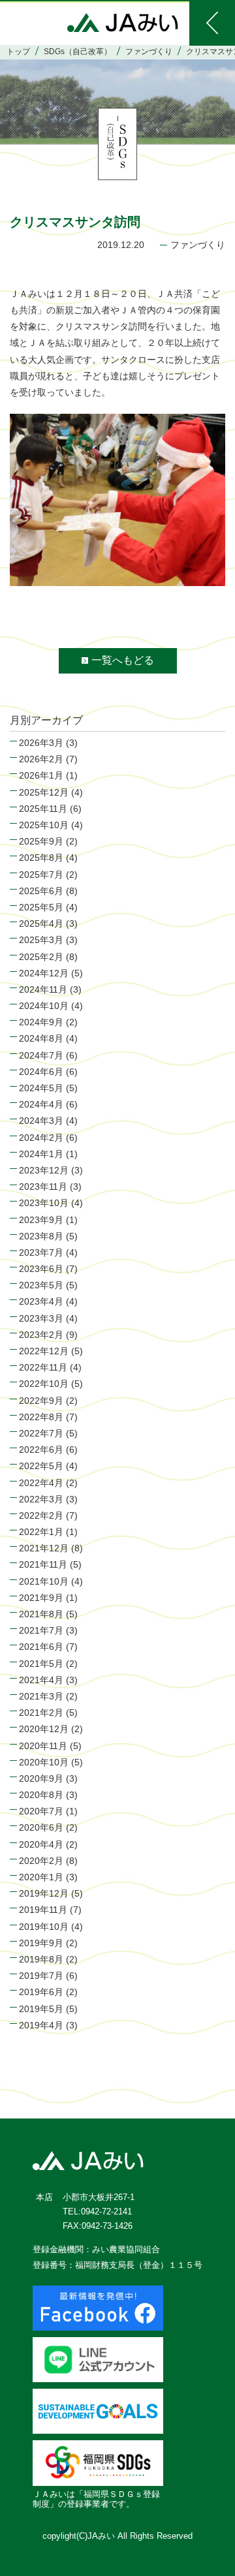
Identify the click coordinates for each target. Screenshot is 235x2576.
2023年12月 (44, 1170)
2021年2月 (41, 1713)
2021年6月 (41, 1647)
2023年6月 (41, 1269)
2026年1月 (41, 775)
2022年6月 (41, 1450)
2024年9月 (41, 1022)
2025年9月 (41, 841)
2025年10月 (44, 825)
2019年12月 (44, 1893)
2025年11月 (43, 809)
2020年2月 (41, 1861)
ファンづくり (198, 245)
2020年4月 (41, 1844)
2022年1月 (41, 1532)
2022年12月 (44, 1351)
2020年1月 (41, 1877)
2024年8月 (41, 1038)
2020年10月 (44, 1762)
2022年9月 (41, 1401)
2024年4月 (41, 1104)
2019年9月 (41, 1943)
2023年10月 (44, 1203)
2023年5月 (41, 1285)
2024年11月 (43, 989)
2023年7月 (41, 1252)
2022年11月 (43, 1367)
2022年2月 (41, 1515)
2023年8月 (41, 1236)
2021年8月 (41, 1614)
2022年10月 (44, 1384)
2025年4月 (41, 923)
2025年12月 (44, 792)
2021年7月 (41, 1630)
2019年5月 (41, 2009)
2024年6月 (41, 1072)
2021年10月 (44, 1581)
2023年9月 (41, 1220)
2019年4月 (41, 2025)
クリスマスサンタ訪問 (75, 222)
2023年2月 (41, 1335)
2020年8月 (41, 1795)
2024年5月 (41, 1088)
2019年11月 (43, 1910)
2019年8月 (41, 1959)
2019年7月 (41, 1976)
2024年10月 (44, 1006)
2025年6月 (41, 891)
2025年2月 (41, 957)
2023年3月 (41, 1318)
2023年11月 (43, 1187)
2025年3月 (41, 940)
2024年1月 (41, 1154)
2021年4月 (41, 1680)
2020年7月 (41, 1811)
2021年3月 (41, 1696)
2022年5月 (41, 1466)
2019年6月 (41, 1992)
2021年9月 (41, 1598)
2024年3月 (41, 1121)
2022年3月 (41, 1499)
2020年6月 (41, 1827)
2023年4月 (41, 1301)
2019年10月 (44, 1927)
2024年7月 (41, 1055)
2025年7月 (41, 875)
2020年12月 (44, 1729)
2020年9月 (41, 1778)
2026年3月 (41, 743)
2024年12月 (44, 973)
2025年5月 (41, 907)
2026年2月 (41, 759)
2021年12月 (44, 1548)
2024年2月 (41, 1138)
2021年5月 (41, 1664)
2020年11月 (43, 1746)
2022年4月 (41, 1483)
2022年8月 (41, 1417)
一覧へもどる (123, 660)
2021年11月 (43, 1564)
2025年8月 (41, 858)
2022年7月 (41, 1433)
